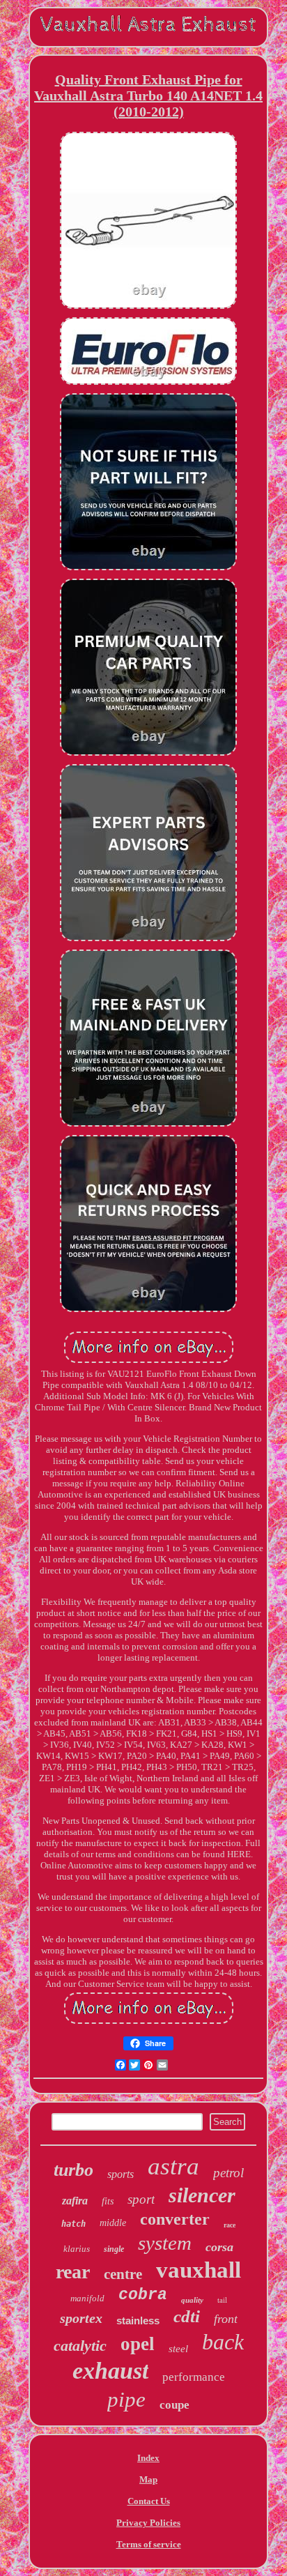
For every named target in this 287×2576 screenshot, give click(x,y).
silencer (202, 2195)
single (114, 2249)
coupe (174, 2405)
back (223, 2342)
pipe (126, 2399)
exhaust (110, 2371)
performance (194, 2377)
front (226, 2319)
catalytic (80, 2346)
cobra (143, 2295)
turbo (73, 2170)
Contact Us (149, 2501)
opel (138, 2344)
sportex (81, 2318)
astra (173, 2166)
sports (121, 2174)
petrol (228, 2173)
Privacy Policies (148, 2523)
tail (222, 2300)
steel (178, 2349)
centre (123, 2274)
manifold (87, 2298)
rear (73, 2272)
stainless (138, 2320)
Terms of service (149, 2544)
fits (108, 2201)
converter (175, 2219)
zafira (75, 2201)
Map (148, 2479)
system (165, 2243)
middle (113, 2223)
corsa (219, 2247)
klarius (77, 2249)
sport (141, 2199)
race (230, 2225)
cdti (187, 2316)
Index (148, 2458)
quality (192, 2300)
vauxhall (199, 2270)
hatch (73, 2224)
